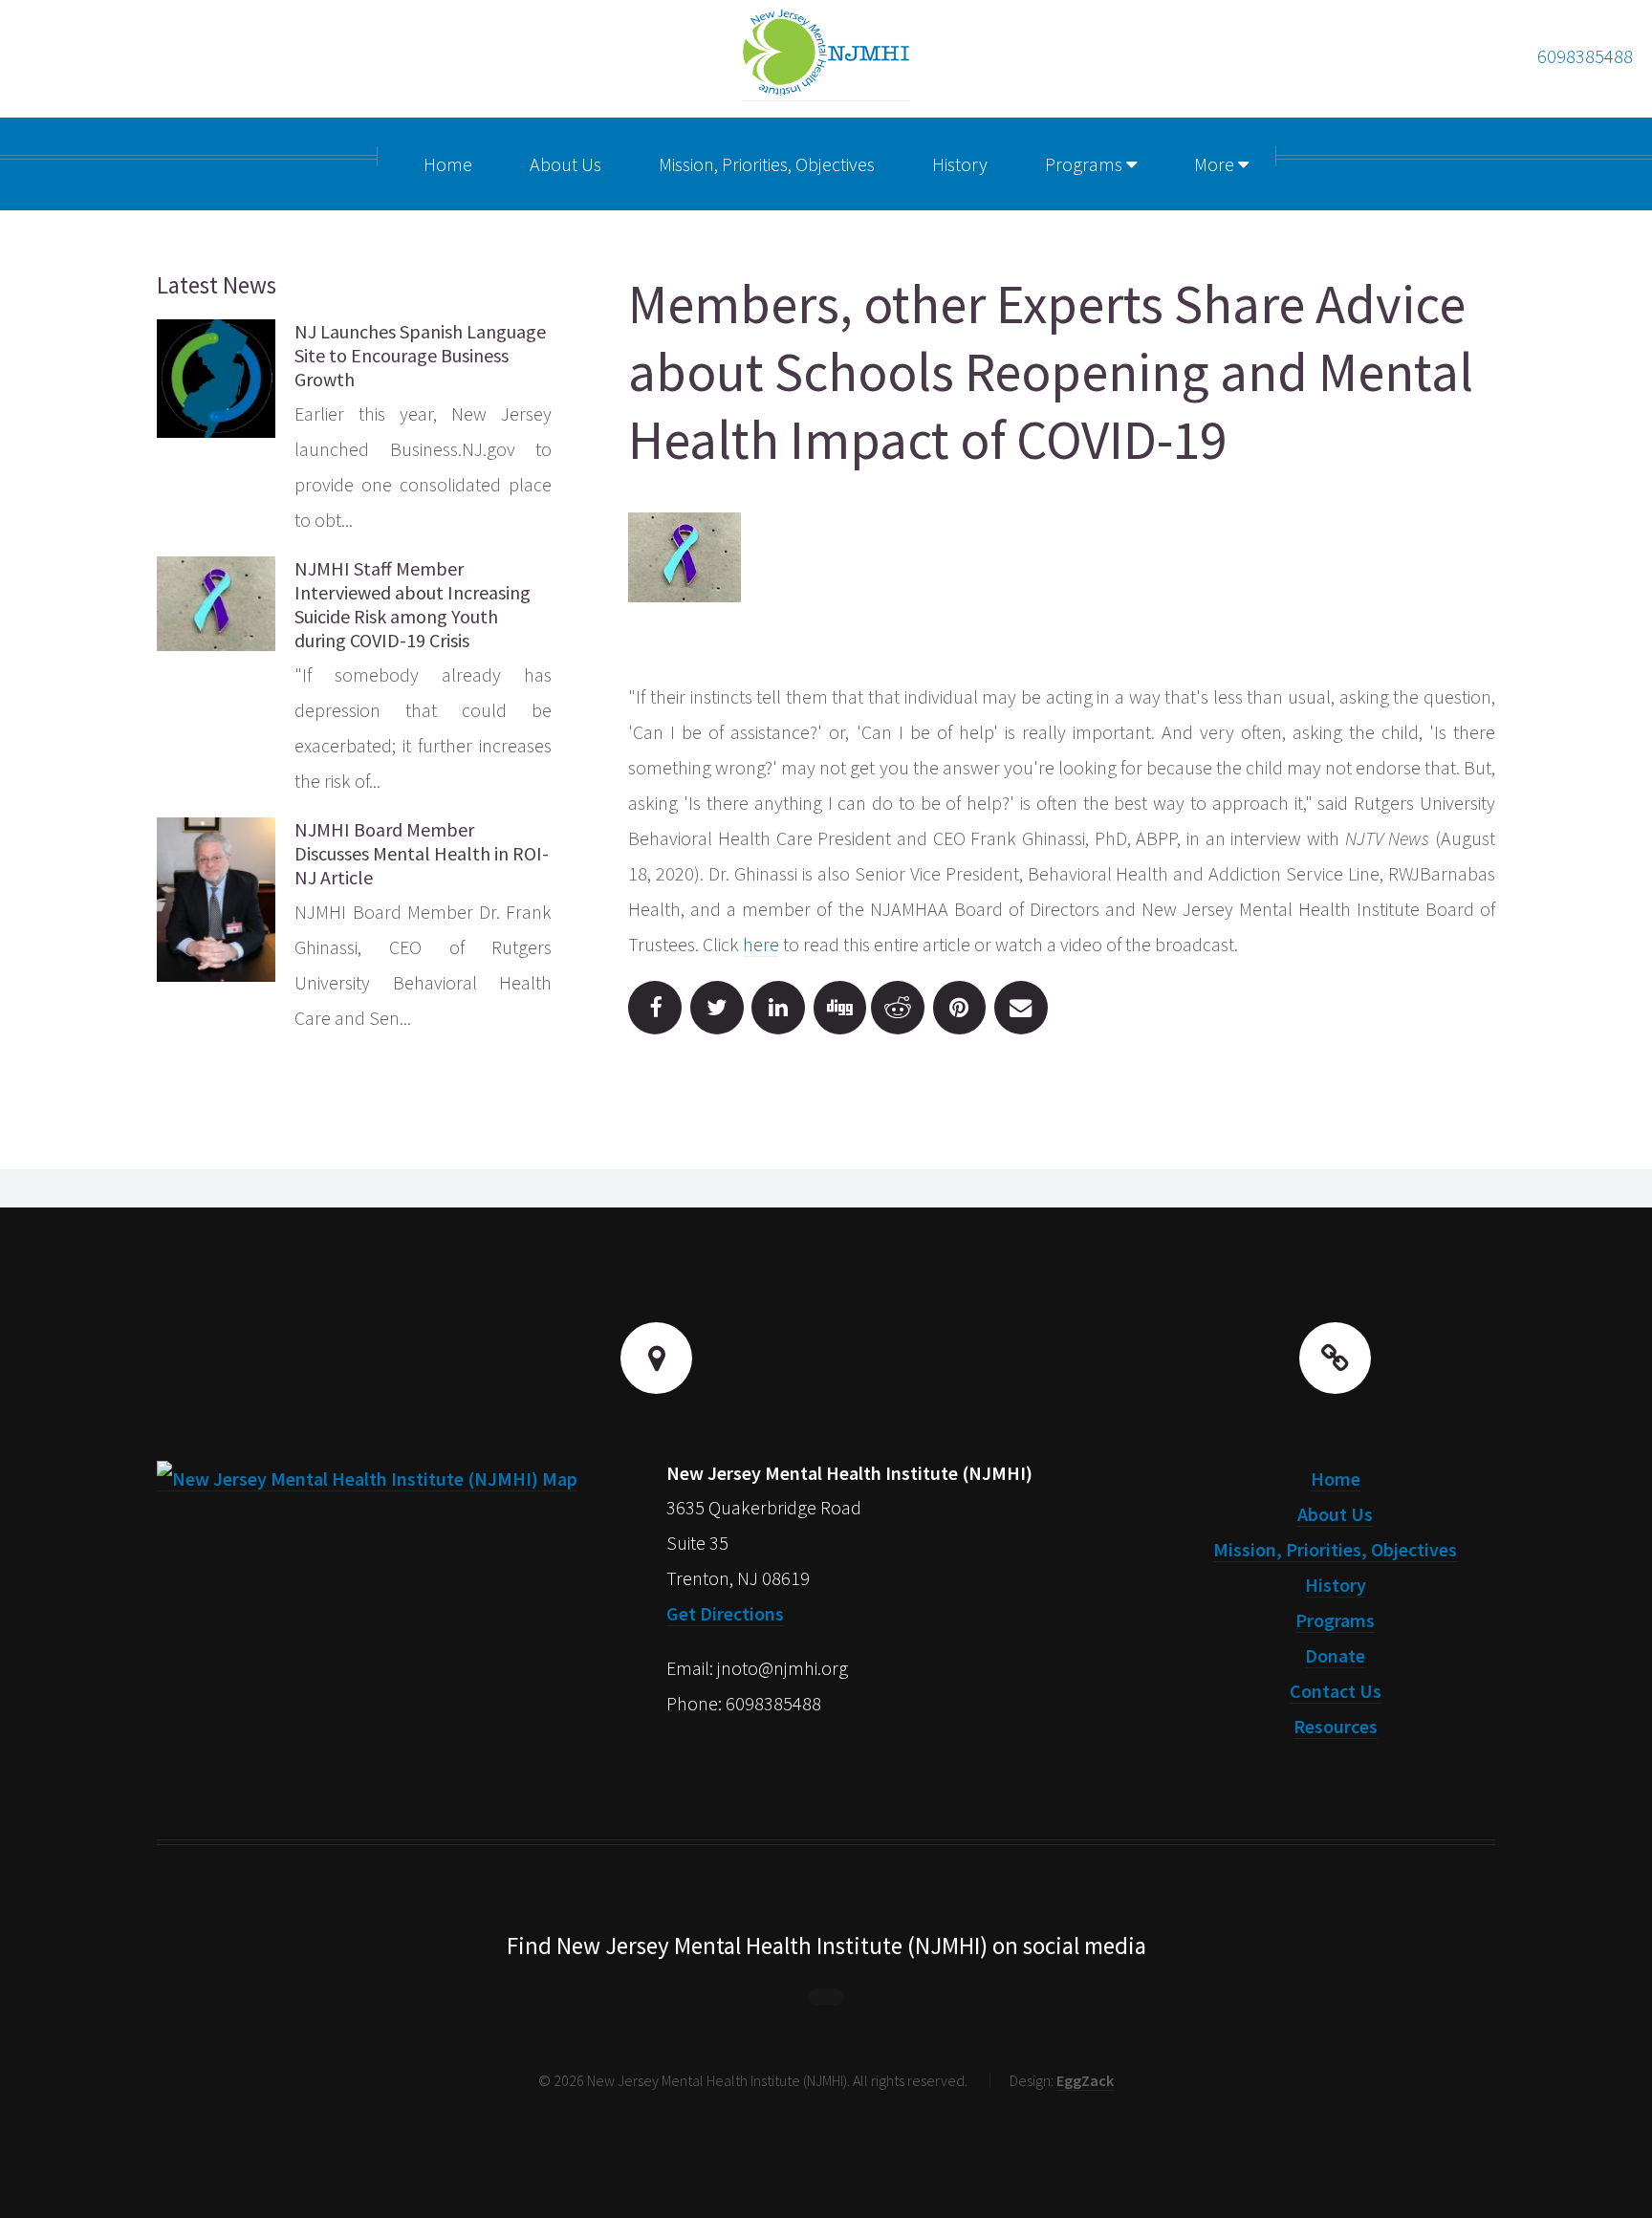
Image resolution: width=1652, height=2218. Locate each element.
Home (1336, 1479)
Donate (1335, 1655)
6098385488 (1585, 56)
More (1216, 164)
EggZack (1085, 2080)
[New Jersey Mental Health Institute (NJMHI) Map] (367, 1479)
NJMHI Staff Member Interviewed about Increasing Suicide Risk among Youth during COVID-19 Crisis (413, 604)
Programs (1086, 164)
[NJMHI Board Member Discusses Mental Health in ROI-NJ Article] (216, 900)
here (761, 944)
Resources (1336, 1726)
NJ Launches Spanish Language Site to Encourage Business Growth (420, 355)
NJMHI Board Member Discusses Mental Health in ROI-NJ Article (422, 853)
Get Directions (725, 1613)
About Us (1335, 1514)
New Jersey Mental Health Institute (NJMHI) (849, 1473)
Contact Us (1336, 1691)
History (1336, 1585)
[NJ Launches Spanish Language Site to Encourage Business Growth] (216, 379)
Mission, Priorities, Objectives (1335, 1549)
